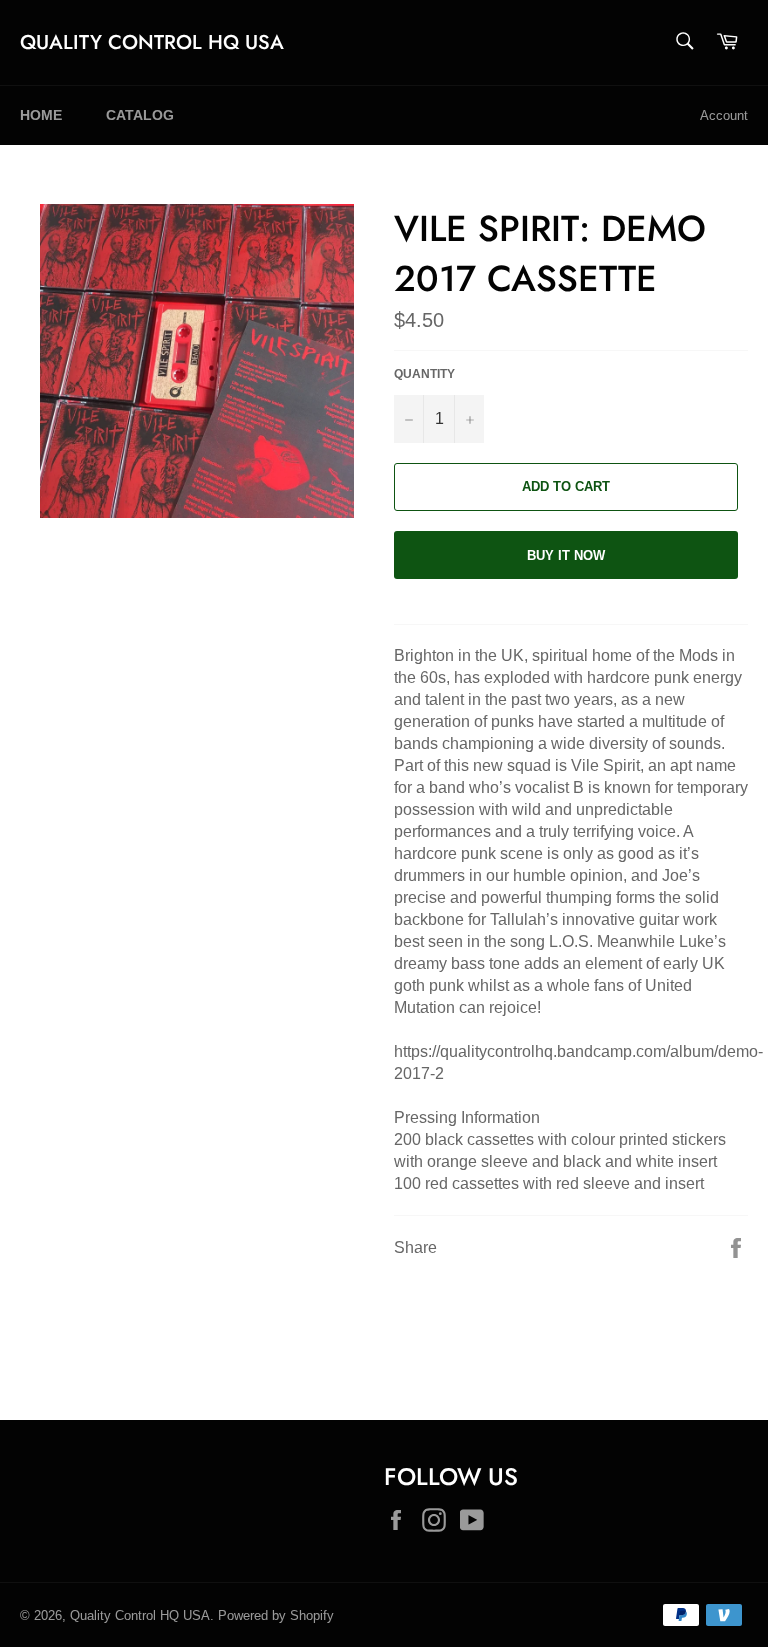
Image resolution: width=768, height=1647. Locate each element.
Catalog (140, 115)
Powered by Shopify (276, 1615)
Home (41, 115)
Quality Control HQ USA (152, 43)
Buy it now (566, 555)
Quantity (424, 374)
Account (724, 115)
